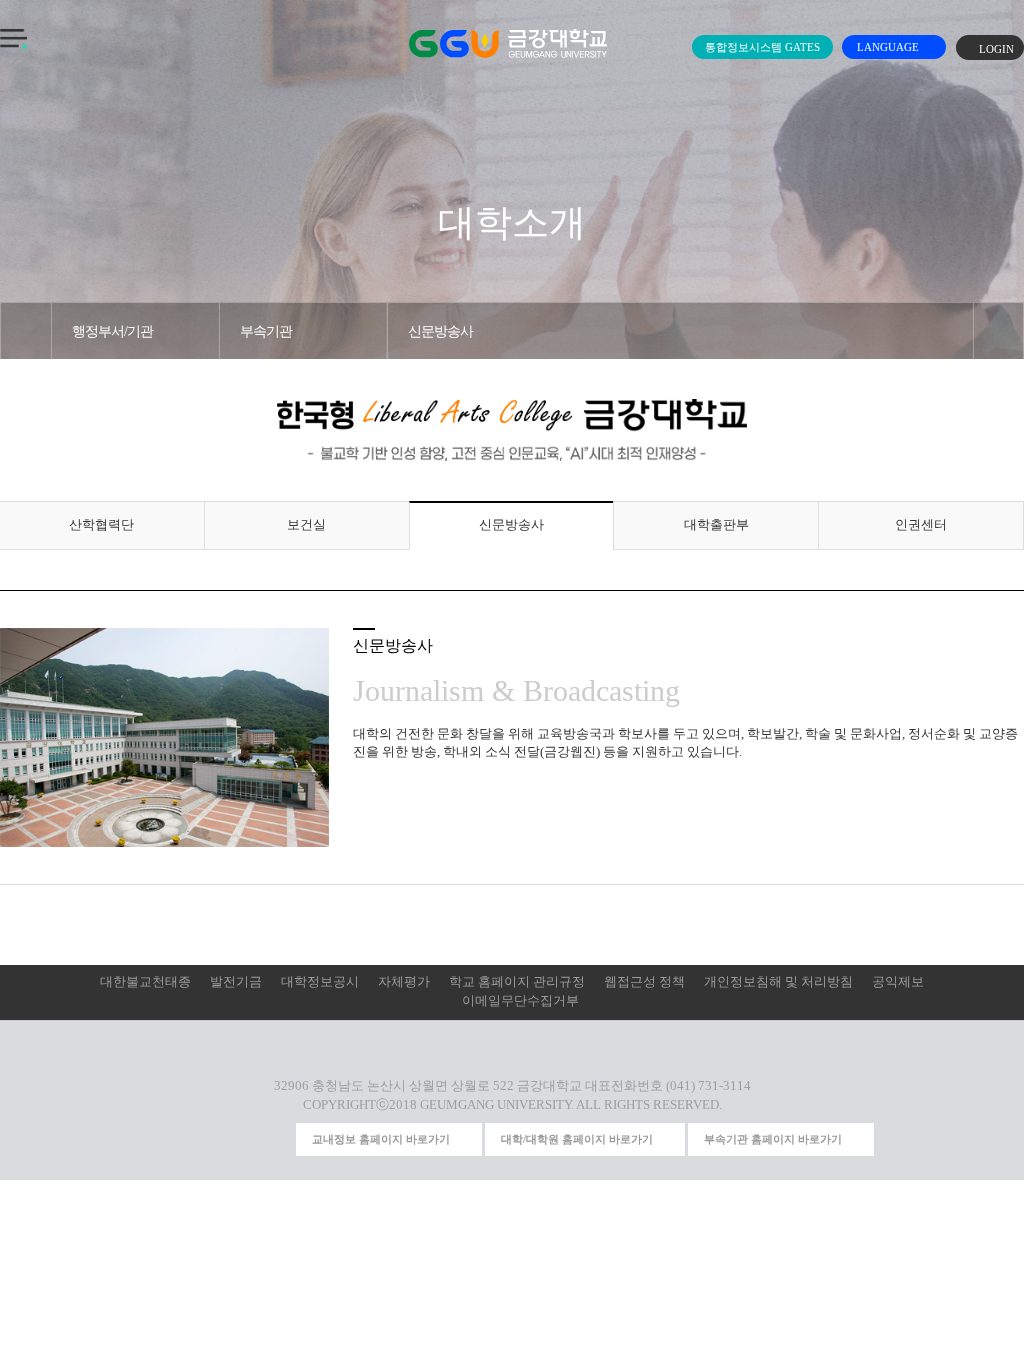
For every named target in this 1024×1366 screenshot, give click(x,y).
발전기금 (236, 982)
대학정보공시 (320, 982)
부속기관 (266, 331)
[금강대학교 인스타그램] (165, 1139)
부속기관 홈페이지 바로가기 (773, 1139)
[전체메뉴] (13, 39)
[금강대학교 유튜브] (201, 1139)
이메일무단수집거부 (520, 1001)
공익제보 (898, 982)
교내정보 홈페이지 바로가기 (381, 1139)
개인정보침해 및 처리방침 (778, 982)
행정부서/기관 (112, 331)
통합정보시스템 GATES (762, 47)
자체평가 (404, 982)
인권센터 (921, 525)
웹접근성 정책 (644, 982)
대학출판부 (716, 525)
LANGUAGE (889, 47)
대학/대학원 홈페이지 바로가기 (577, 1139)
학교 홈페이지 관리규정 (517, 982)
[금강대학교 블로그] (275, 1139)
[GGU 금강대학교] (508, 43)
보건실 (306, 525)
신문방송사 (440, 331)
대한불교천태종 (145, 982)
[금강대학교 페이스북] (238, 1139)
